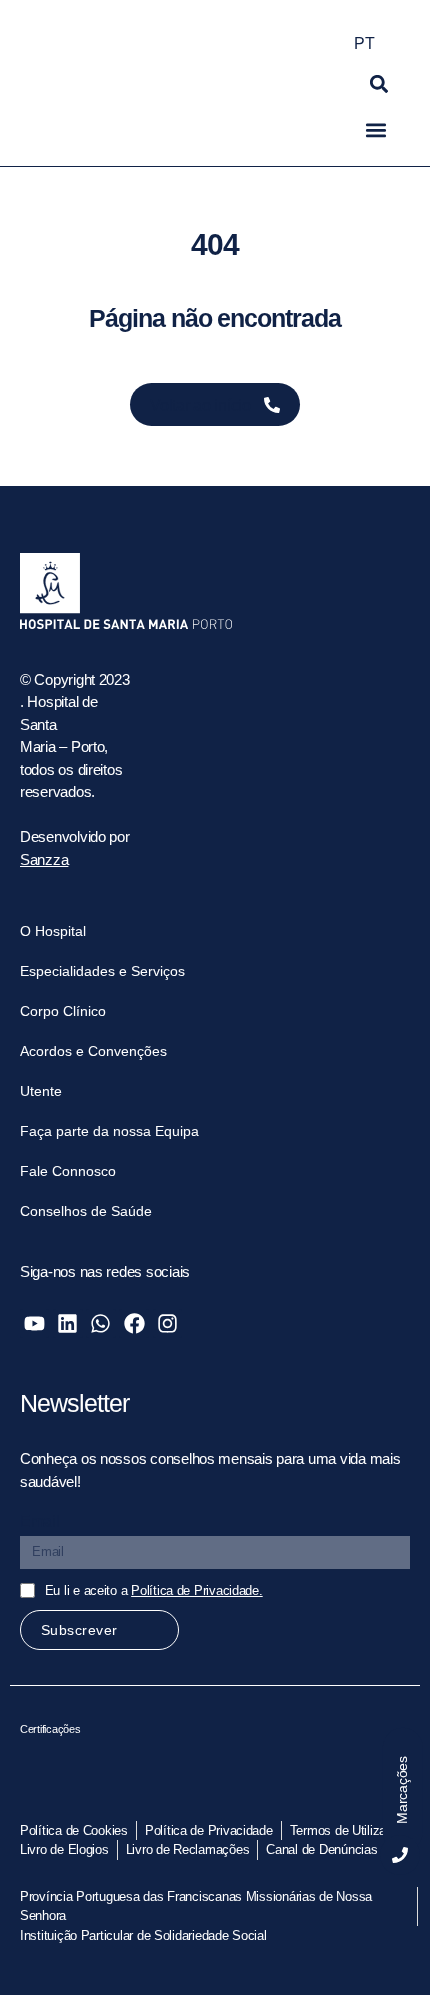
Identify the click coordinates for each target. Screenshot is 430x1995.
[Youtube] (34, 1323)
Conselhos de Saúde (86, 1211)
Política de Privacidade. (197, 1590)
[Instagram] (167, 1323)
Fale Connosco (68, 1171)
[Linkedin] (67, 1323)
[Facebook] (133, 1323)
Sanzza (44, 859)
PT (364, 43)
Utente (41, 1091)
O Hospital (53, 931)
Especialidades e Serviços (102, 971)
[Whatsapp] (100, 1323)
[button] (379, 83)
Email (40, 1521)
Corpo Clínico (63, 1011)
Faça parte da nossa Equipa (109, 1131)
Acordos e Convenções (93, 1051)
